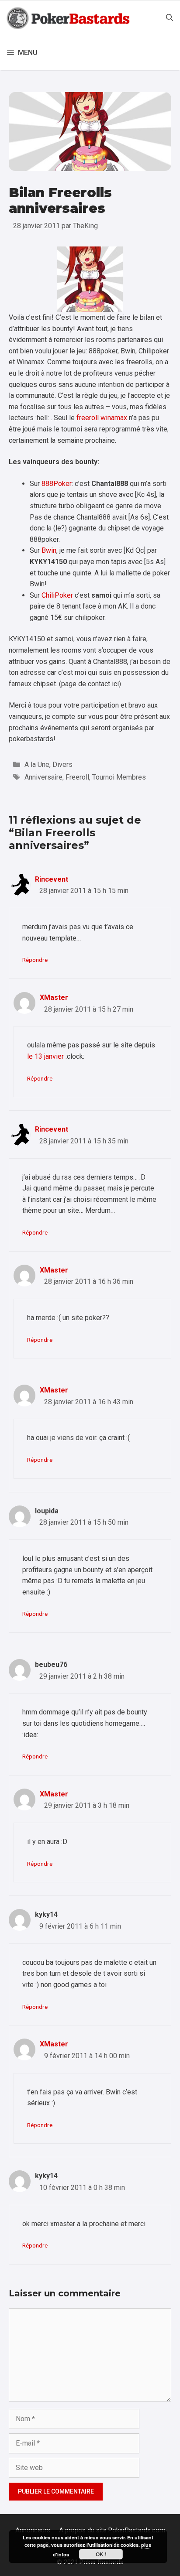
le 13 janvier (45, 1056)
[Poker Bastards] (69, 18)
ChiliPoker (57, 595)
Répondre (35, 960)
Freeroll (77, 777)
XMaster (54, 997)
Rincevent (52, 879)
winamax (114, 418)
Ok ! (101, 2554)
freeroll (88, 418)
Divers (62, 765)
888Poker (57, 484)
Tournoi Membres (119, 777)
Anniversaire (43, 777)
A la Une (37, 765)
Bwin (49, 550)
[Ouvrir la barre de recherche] (170, 18)
